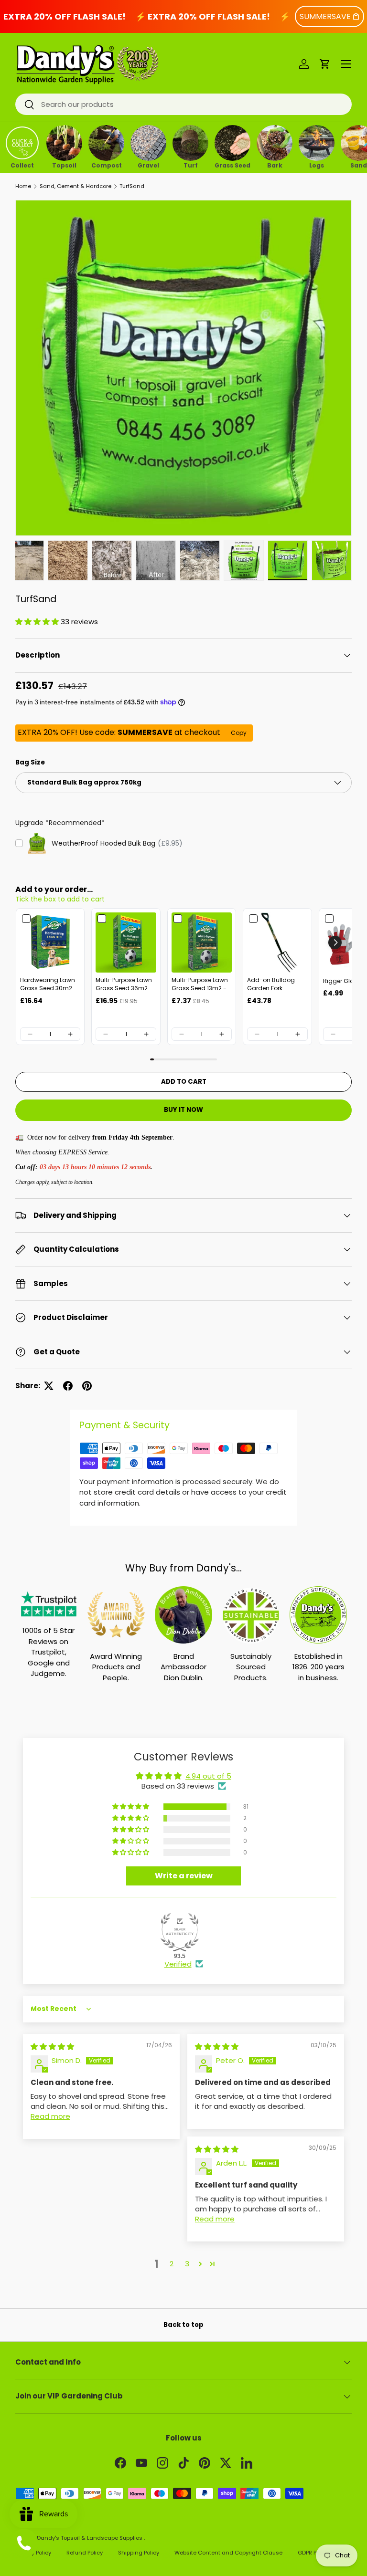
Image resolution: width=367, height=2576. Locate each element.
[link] (50, 942)
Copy (239, 733)
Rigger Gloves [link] (343, 981)
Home (23, 186)
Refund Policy (85, 2553)
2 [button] (172, 2264)
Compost (107, 165)
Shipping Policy (139, 2553)
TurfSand (132, 186)
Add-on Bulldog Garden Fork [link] (271, 984)
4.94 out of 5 (208, 1776)
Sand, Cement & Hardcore (76, 186)
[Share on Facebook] (68, 1386)
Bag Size (30, 762)
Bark (275, 165)
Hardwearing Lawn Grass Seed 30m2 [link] (48, 984)
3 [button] (187, 2264)
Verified (178, 1964)
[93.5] (180, 1932)
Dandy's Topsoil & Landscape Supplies (90, 2538)
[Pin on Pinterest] (87, 1386)
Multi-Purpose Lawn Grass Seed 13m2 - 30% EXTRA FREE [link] (200, 984)
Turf (191, 165)
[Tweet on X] (49, 1386)
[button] (325, 64)
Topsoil (64, 165)
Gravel (148, 165)
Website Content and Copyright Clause (228, 2553)
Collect (22, 165)
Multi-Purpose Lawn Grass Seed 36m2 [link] (124, 984)
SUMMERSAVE (325, 16)
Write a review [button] (184, 1876)
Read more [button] (50, 2116)
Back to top (183, 2325)
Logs (317, 165)
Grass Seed (232, 165)
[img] (52, 2047)
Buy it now (183, 1110)
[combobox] (183, 104)
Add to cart (184, 1082)
